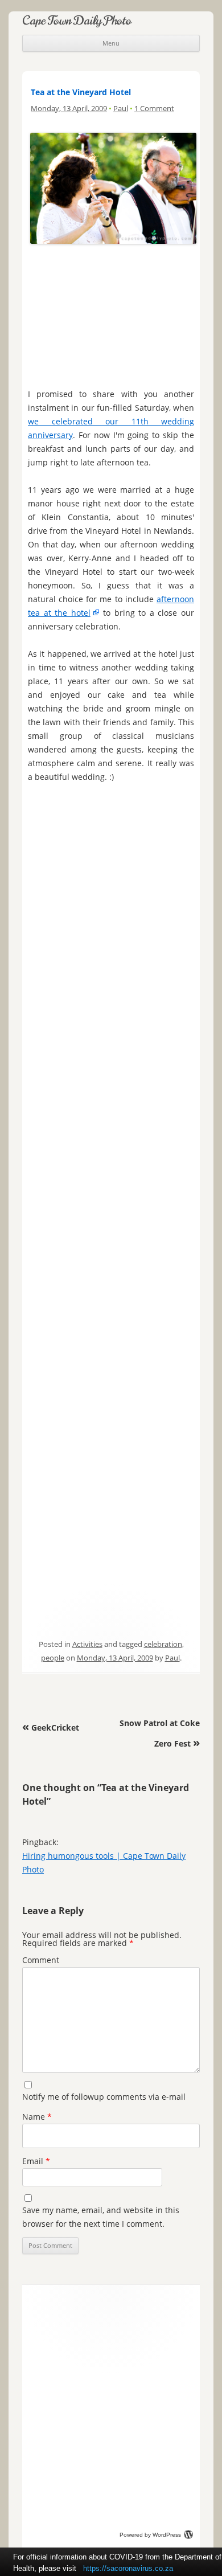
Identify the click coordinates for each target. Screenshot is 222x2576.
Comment (41, 1960)
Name (37, 2117)
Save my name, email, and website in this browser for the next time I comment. (101, 2217)
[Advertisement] (111, 309)
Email (36, 2161)
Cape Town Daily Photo (77, 20)
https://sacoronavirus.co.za (128, 2568)
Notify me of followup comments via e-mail (104, 2097)
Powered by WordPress (150, 2535)
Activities (87, 1644)
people (53, 1658)
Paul (121, 108)
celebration (163, 1644)
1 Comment (154, 108)
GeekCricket (51, 1727)
